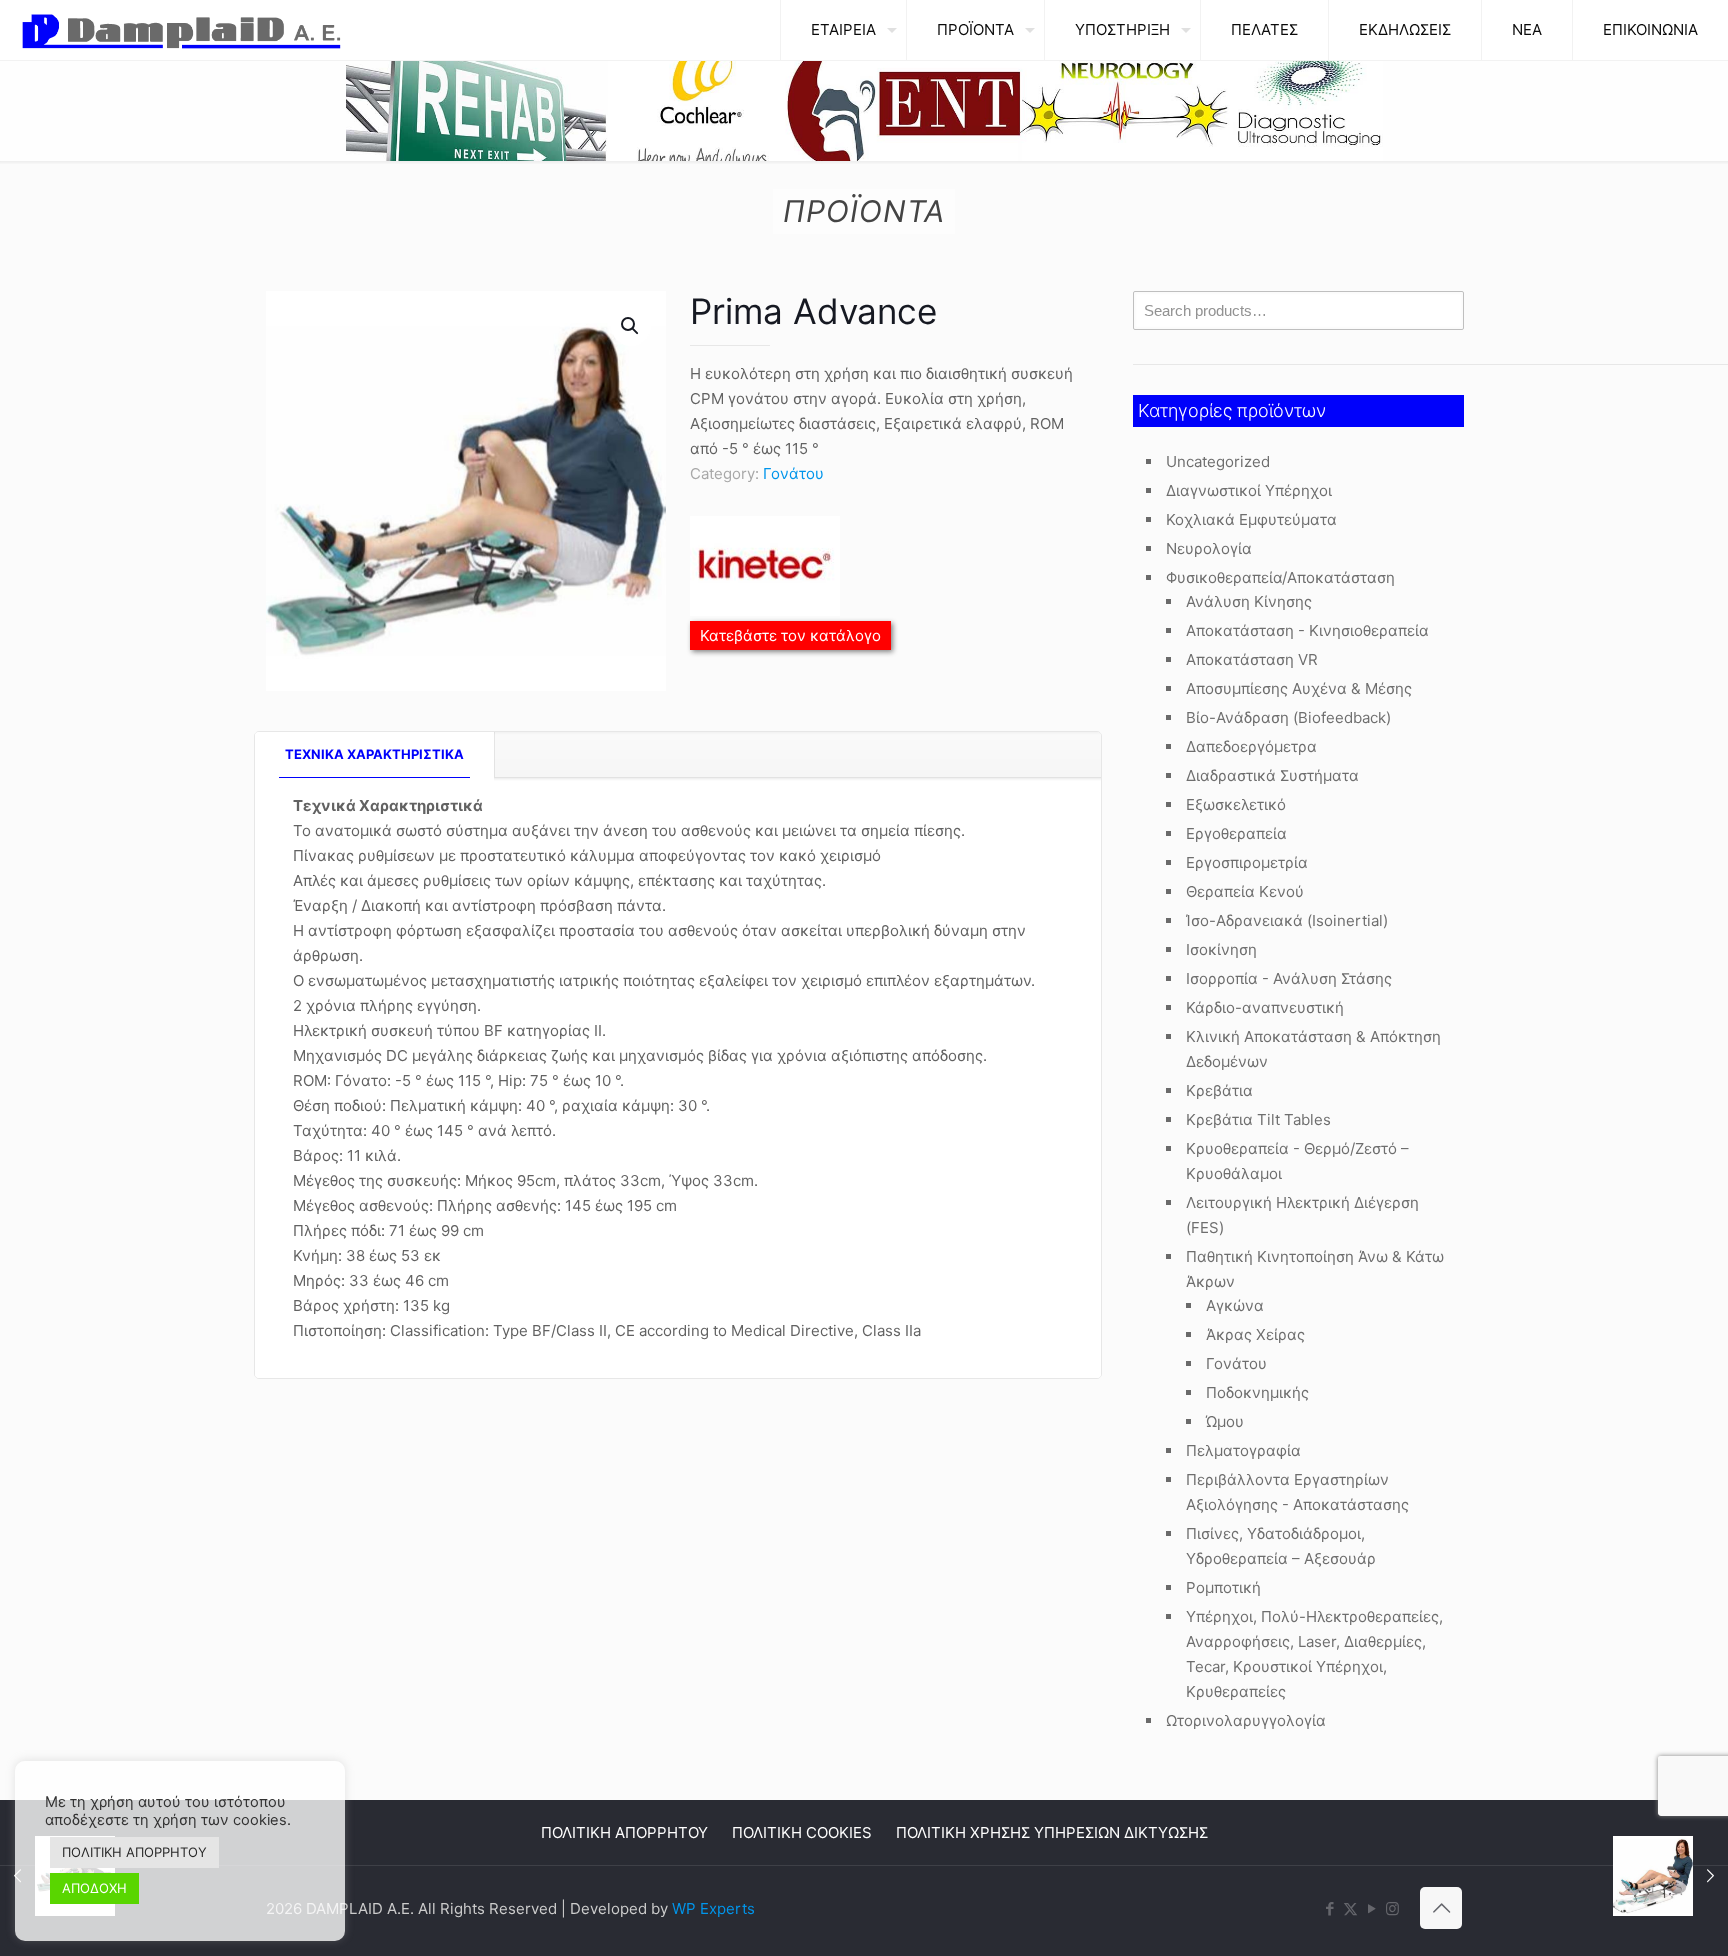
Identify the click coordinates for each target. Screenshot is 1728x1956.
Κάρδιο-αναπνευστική (1265, 1007)
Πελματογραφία (1243, 1450)
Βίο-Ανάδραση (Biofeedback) (1288, 717)
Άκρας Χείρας (1255, 1334)
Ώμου (1225, 1421)
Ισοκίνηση (1221, 949)
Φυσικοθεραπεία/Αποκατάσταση (1280, 577)
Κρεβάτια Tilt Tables (1258, 1119)
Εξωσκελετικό (1236, 804)
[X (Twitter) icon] (1350, 1908)
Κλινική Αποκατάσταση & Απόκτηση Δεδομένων (1313, 1049)
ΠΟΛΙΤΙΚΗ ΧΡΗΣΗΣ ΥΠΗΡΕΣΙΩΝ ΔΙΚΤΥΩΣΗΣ (1052, 1832)
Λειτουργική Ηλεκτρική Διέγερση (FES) (1302, 1215)
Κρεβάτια (1219, 1090)
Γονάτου (793, 473)
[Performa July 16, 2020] (1670, 1876)
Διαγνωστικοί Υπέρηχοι (1249, 490)
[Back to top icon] (1441, 1908)
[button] (631, 326)
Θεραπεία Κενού (1245, 891)
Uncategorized (1218, 461)
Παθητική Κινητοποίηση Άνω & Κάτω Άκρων (1315, 1269)
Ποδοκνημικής (1257, 1392)
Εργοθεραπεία (1236, 833)
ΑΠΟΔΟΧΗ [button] (94, 1888)
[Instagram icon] (1392, 1908)
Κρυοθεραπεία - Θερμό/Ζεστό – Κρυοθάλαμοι (1297, 1161)
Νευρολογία (1209, 548)
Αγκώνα (1235, 1305)
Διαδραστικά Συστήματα (1272, 775)
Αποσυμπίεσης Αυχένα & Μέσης (1299, 688)
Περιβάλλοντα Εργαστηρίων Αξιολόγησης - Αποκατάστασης (1297, 1492)
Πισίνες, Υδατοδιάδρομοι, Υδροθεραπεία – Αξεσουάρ (1281, 1546)
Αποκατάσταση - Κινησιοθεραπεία (1307, 630)
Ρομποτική (1223, 1587)
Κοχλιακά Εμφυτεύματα (1251, 519)
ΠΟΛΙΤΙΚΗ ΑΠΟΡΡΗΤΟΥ (624, 1832)
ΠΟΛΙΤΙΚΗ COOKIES (802, 1832)
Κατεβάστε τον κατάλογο (790, 635)
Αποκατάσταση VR (1252, 659)
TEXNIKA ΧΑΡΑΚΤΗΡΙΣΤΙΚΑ (374, 754)
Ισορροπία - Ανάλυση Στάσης (1289, 978)
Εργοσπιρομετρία (1247, 862)
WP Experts (713, 1908)
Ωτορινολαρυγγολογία (1246, 1720)
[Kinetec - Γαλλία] (765, 569)
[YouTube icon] (1371, 1908)
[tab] (375, 754)
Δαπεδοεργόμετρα (1251, 746)
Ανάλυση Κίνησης (1249, 601)
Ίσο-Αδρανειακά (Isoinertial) (1287, 920)
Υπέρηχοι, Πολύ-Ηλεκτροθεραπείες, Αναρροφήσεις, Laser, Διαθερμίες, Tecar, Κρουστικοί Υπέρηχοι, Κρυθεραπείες (1314, 1654)
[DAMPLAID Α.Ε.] (181, 30)
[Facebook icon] (1329, 1908)
